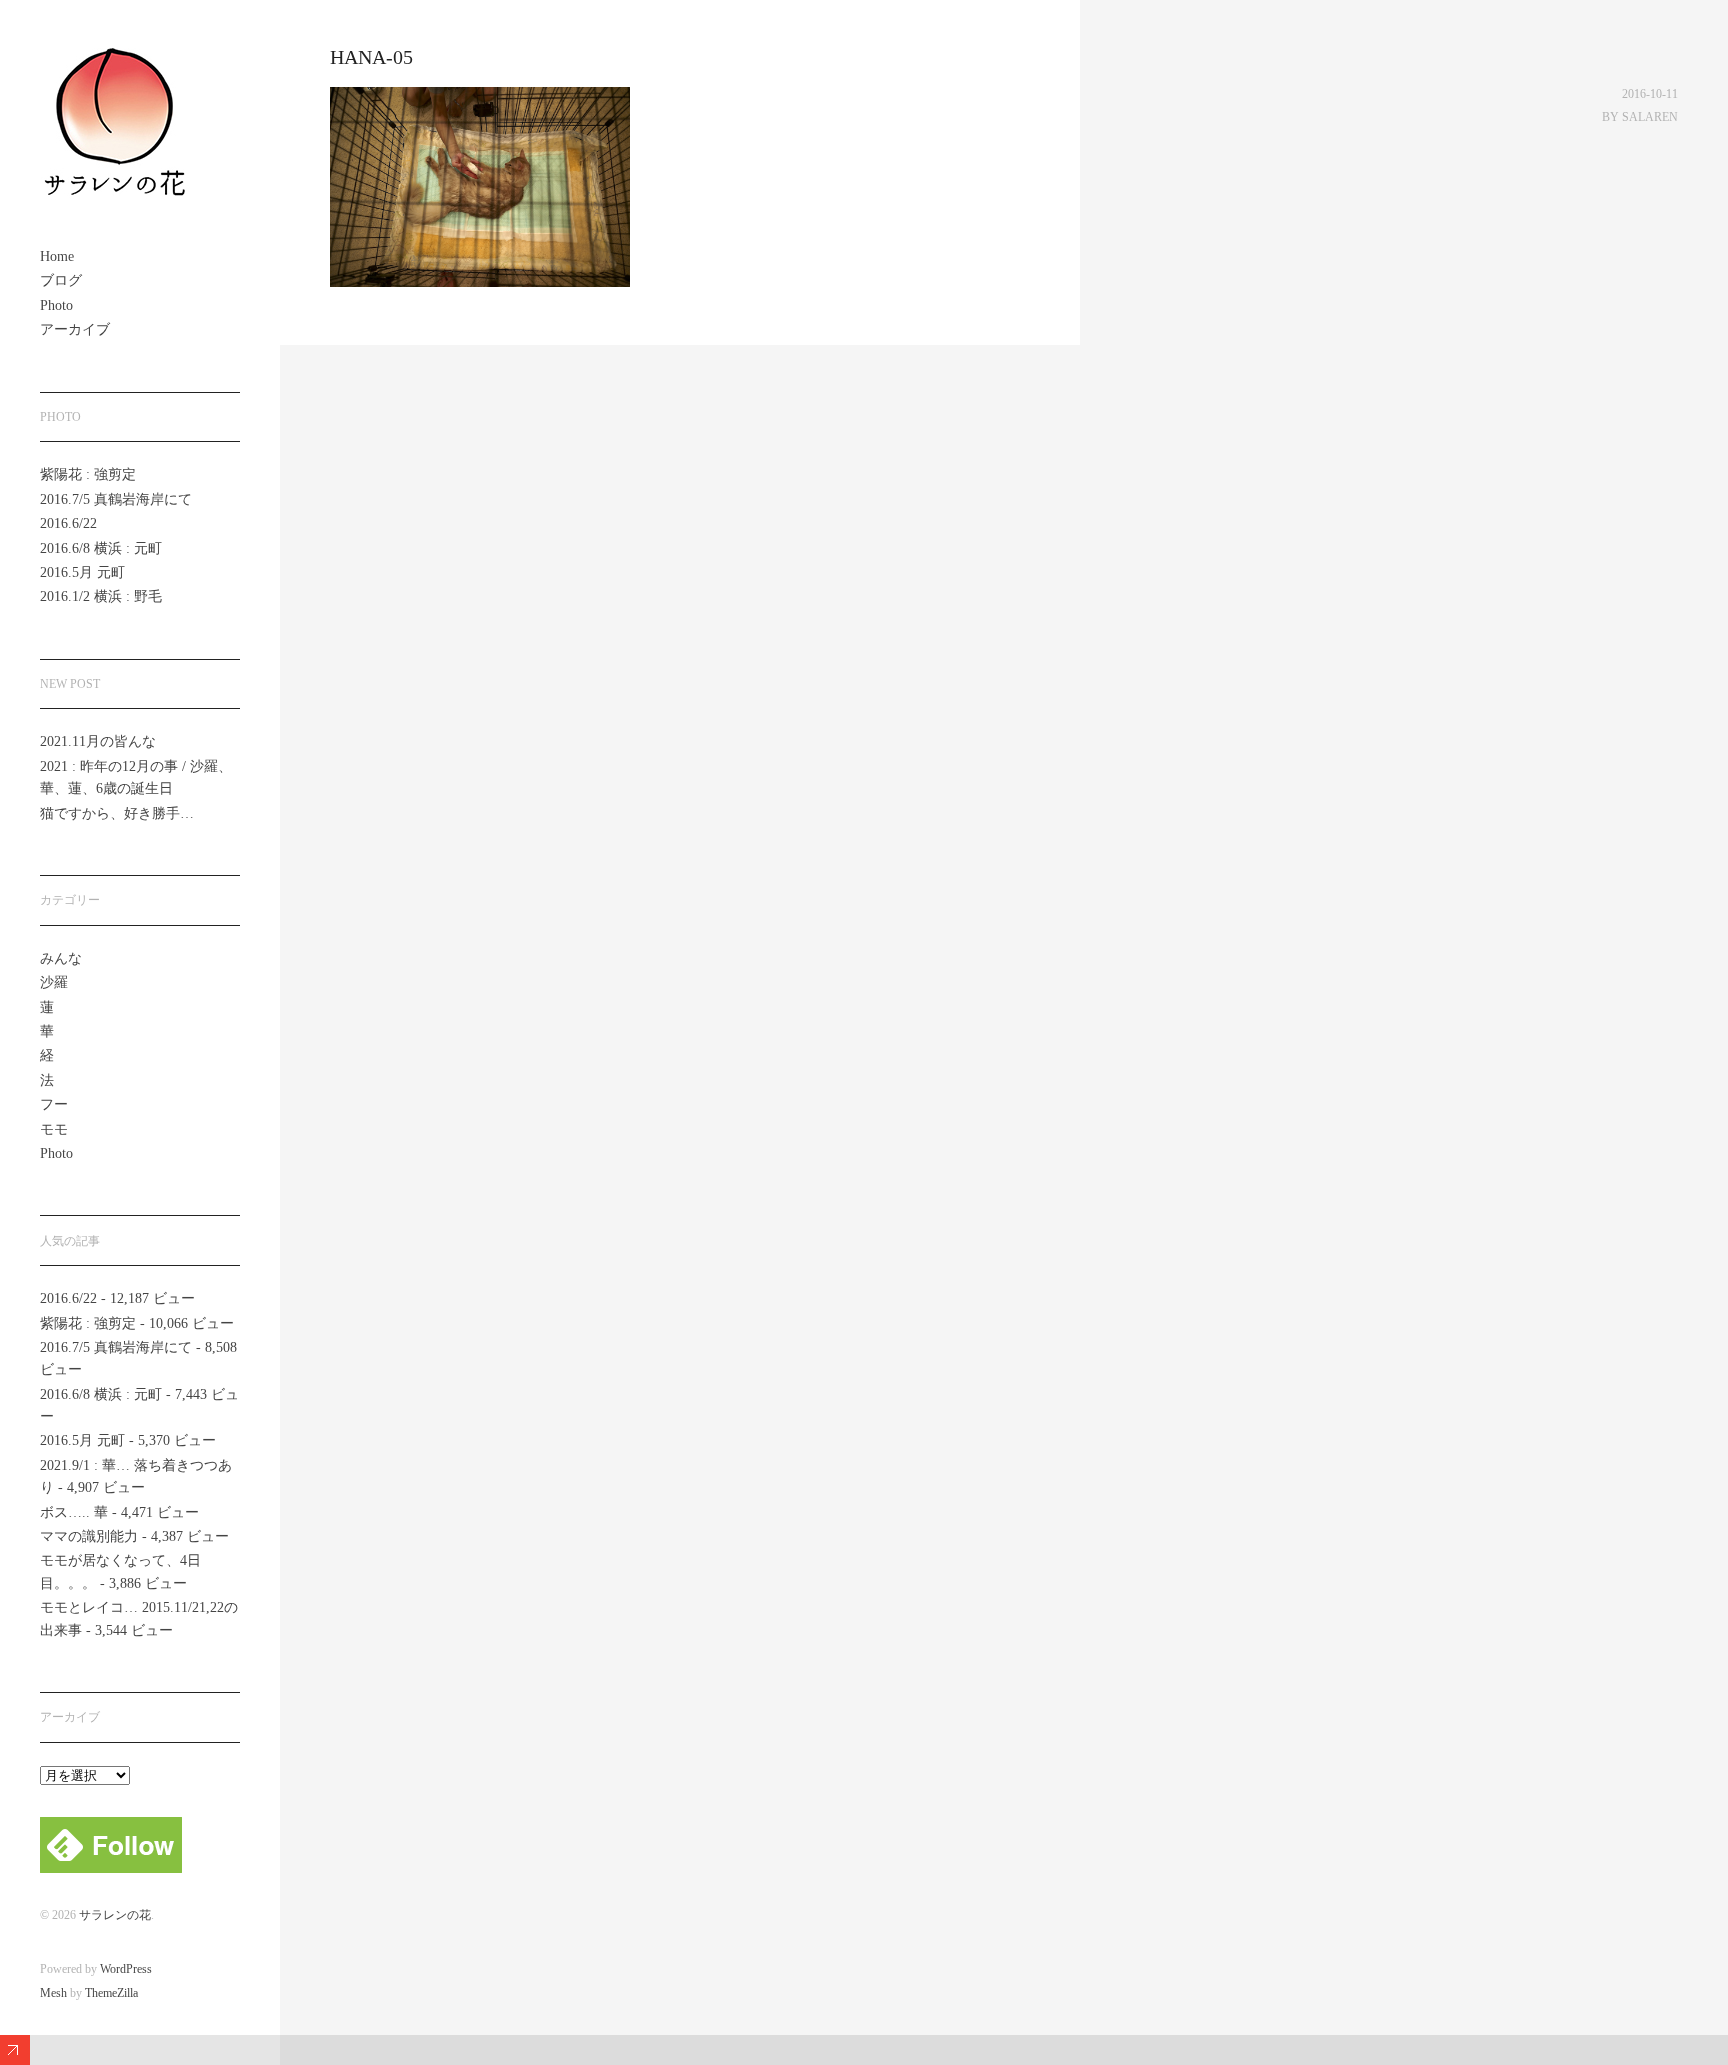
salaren (1650, 117)
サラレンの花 (115, 1915)
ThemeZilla (111, 1993)
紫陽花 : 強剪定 (88, 474)
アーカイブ (75, 329)
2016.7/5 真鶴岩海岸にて (116, 499)
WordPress (126, 1969)
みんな (61, 958)
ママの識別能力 (89, 1536)
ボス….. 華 (74, 1512)
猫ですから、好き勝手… (117, 813)
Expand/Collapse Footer (15, 2050)
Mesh (53, 1993)
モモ (54, 1129)
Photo (56, 305)
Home (57, 256)
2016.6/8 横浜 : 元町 (101, 548)
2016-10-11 (1650, 94)
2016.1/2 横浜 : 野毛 (101, 596)
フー (54, 1104)
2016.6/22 (68, 523)
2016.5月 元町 (82, 572)
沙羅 (54, 982)
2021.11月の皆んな (98, 741)
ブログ (61, 280)
